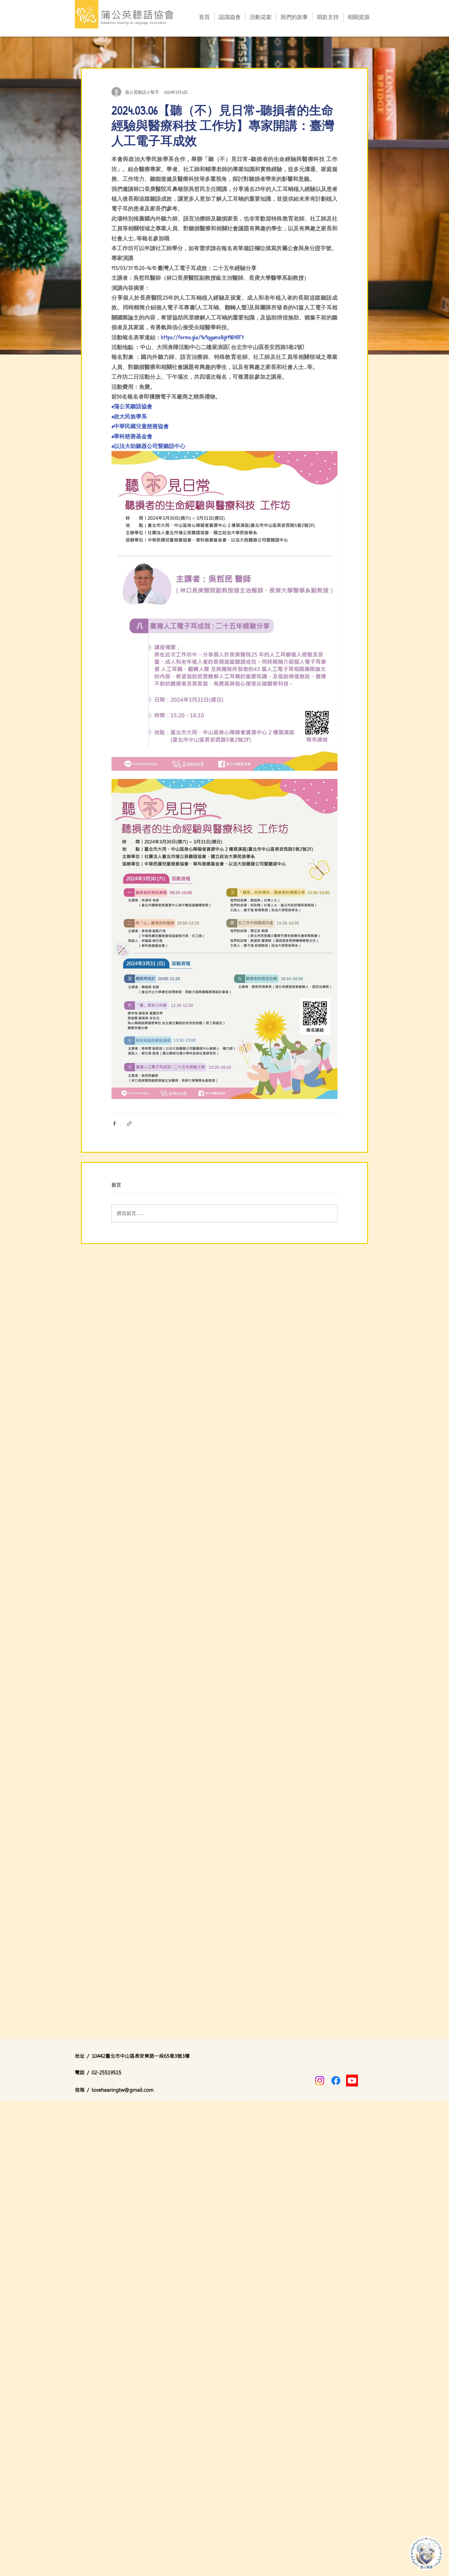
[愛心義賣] (426, 2553)
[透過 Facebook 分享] (114, 1124)
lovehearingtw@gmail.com (123, 2090)
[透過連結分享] (129, 1124)
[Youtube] (352, 2081)
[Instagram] (320, 2081)
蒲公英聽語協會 (138, 15)
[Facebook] (336, 2081)
